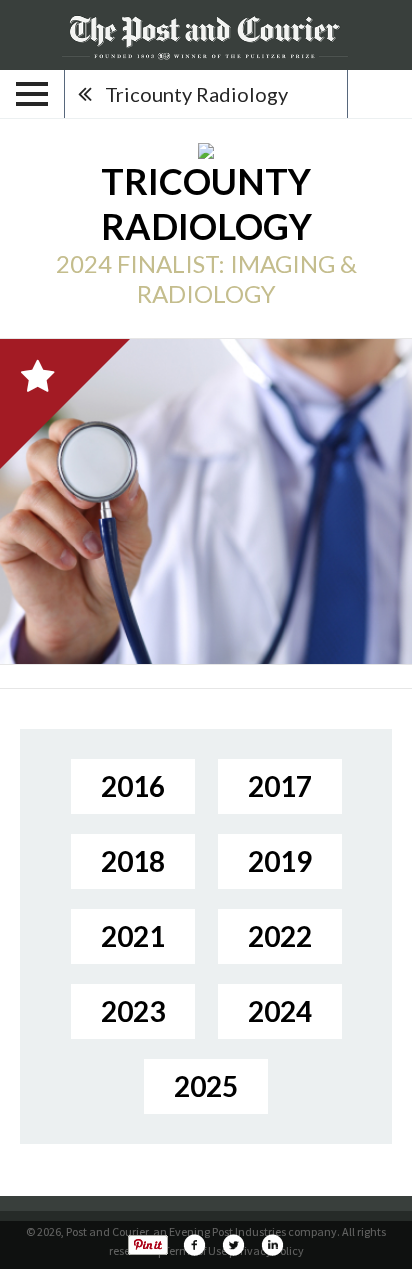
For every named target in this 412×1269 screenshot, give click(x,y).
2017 (280, 786)
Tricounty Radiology (196, 94)
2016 (133, 786)
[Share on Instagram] (272, 1245)
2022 (280, 936)
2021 (133, 936)
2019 (280, 861)
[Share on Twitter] (233, 1245)
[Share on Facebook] (194, 1245)
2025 (206, 1086)
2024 (280, 1011)
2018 (133, 861)
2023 (133, 1011)
